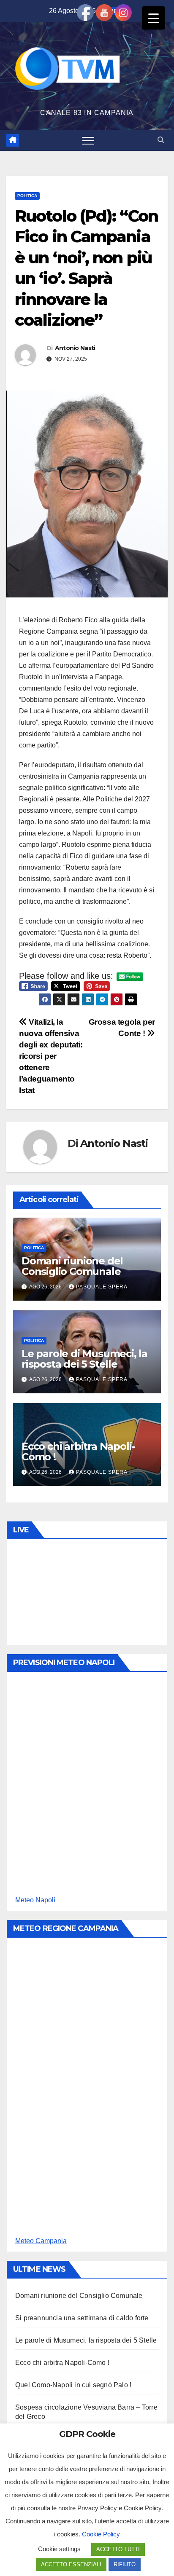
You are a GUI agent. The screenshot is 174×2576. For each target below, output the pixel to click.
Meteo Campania (41, 2241)
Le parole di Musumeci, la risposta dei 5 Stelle (84, 1359)
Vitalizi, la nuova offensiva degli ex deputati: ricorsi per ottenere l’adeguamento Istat (51, 1056)
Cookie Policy (101, 2534)
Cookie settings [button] (59, 2549)
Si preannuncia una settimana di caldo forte (82, 2318)
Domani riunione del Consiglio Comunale (72, 1266)
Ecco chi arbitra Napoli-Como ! (78, 1451)
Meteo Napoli (35, 1900)
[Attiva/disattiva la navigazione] (88, 140)
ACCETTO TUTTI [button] (118, 2549)
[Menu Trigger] (154, 18)
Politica (27, 196)
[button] (161, 140)
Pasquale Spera (102, 1287)
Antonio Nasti (75, 348)
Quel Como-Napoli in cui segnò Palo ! (73, 2385)
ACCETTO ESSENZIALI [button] (71, 2564)
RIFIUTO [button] (125, 2564)
